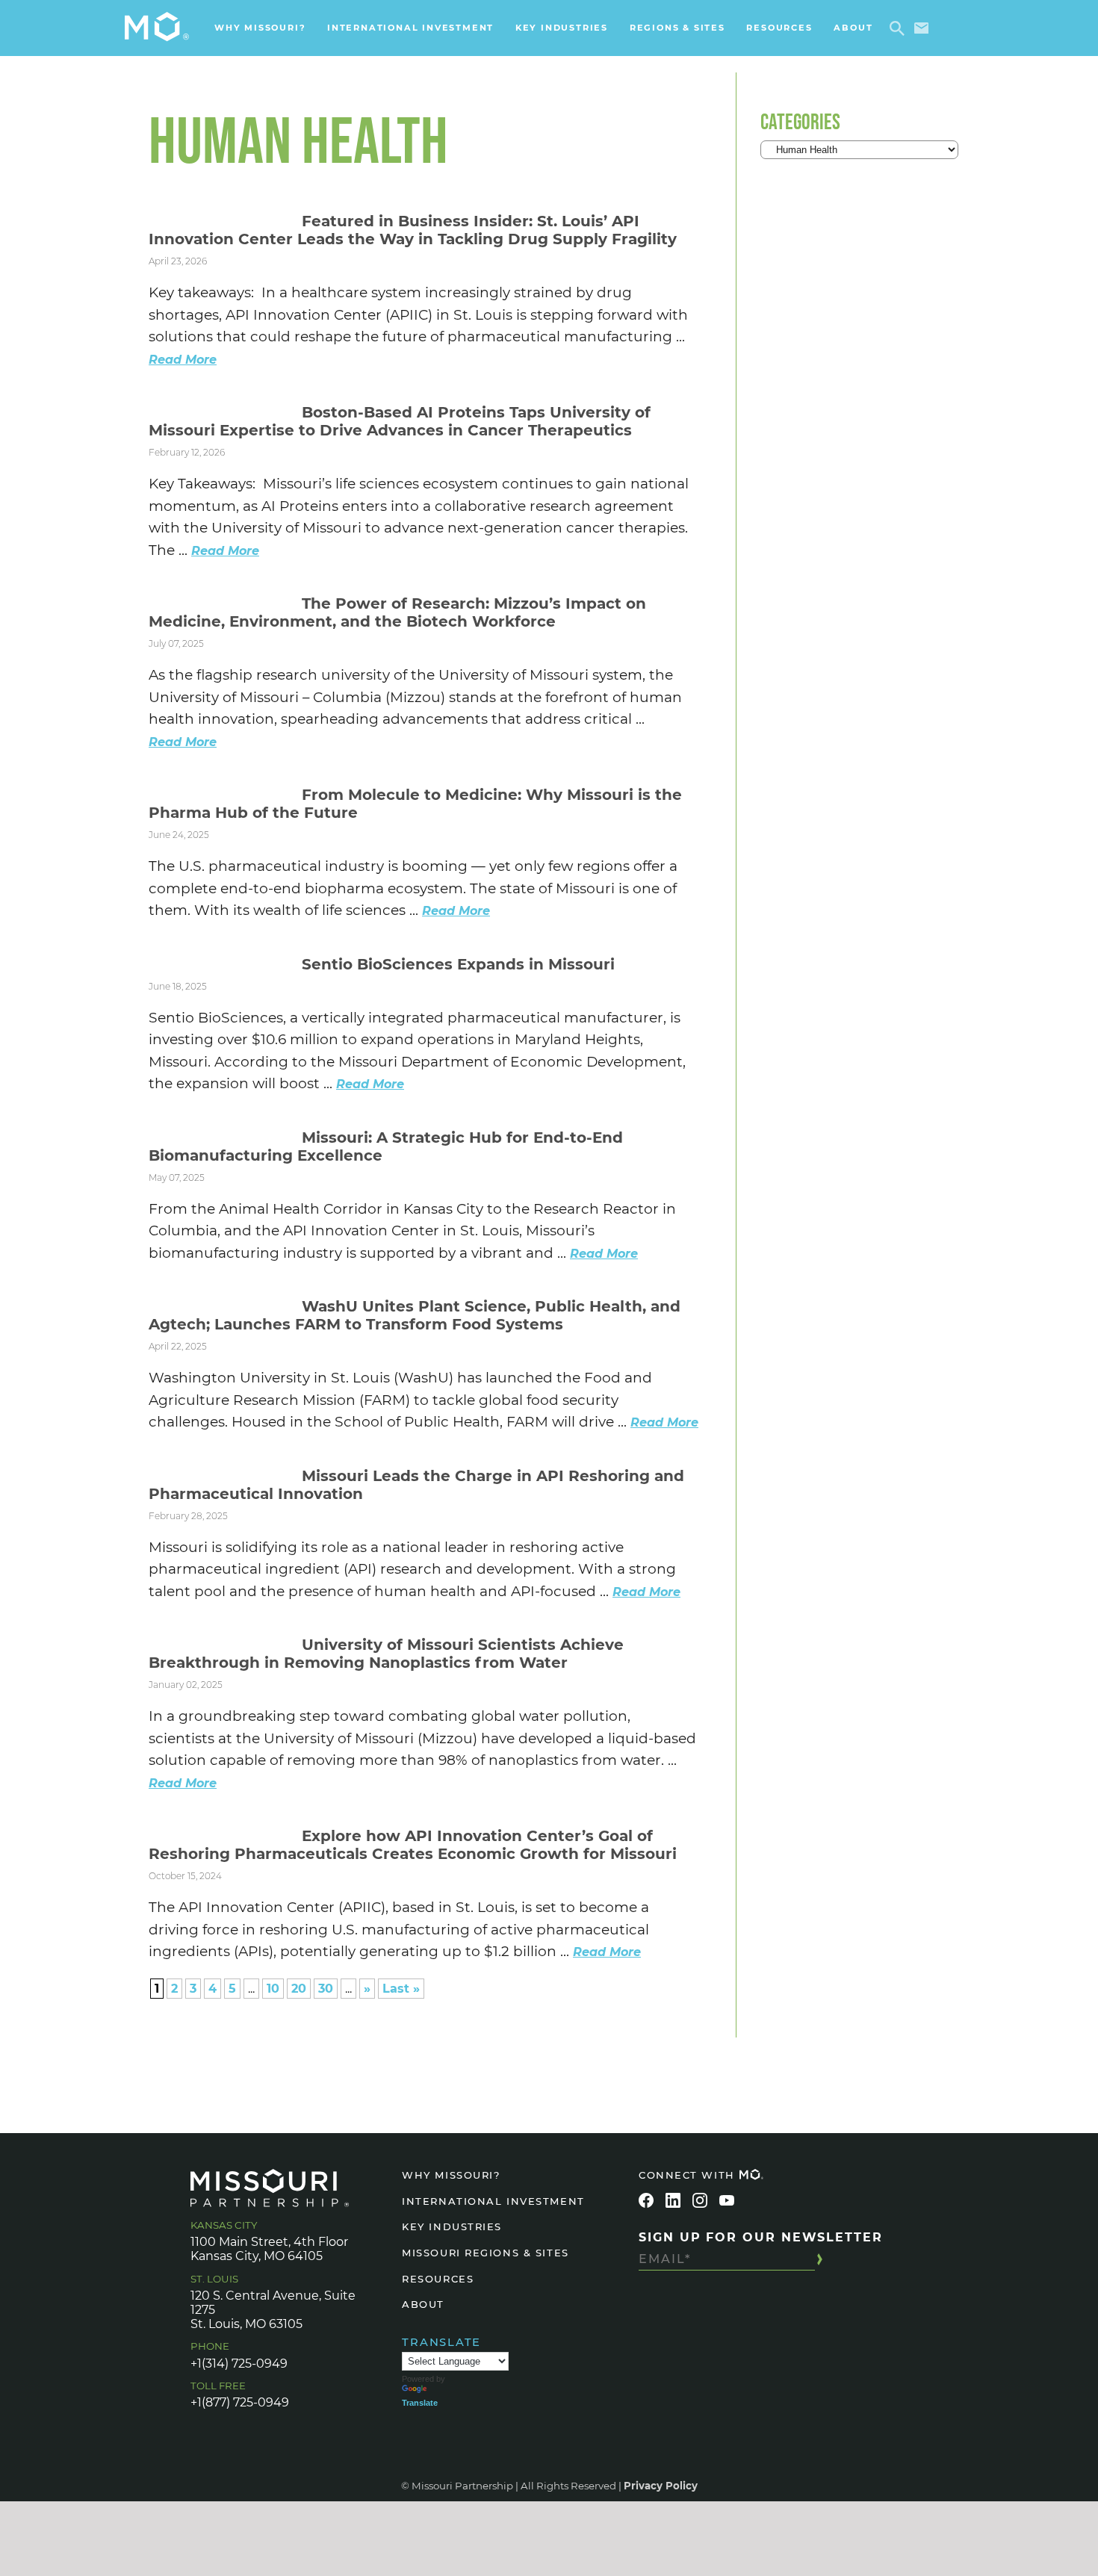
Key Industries (562, 28)
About (853, 28)
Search (900, 28)
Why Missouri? (260, 28)
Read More (183, 360)
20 (299, 1989)
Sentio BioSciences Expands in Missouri (460, 964)
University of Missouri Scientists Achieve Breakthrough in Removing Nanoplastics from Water (386, 1654)
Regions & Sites (677, 28)
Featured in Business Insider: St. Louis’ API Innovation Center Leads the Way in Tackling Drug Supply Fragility (413, 230)
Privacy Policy (661, 2486)
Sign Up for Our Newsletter (761, 2237)
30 (326, 1989)
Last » (401, 1989)
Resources (779, 28)
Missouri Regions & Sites (485, 2253)
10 (273, 1989)
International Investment (410, 28)
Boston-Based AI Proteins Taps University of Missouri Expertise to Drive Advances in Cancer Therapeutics (400, 421)
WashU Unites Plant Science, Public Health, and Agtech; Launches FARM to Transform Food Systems (415, 1315)
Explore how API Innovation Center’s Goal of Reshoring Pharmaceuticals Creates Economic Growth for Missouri (413, 1845)
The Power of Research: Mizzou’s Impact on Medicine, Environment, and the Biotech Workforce (397, 612)
